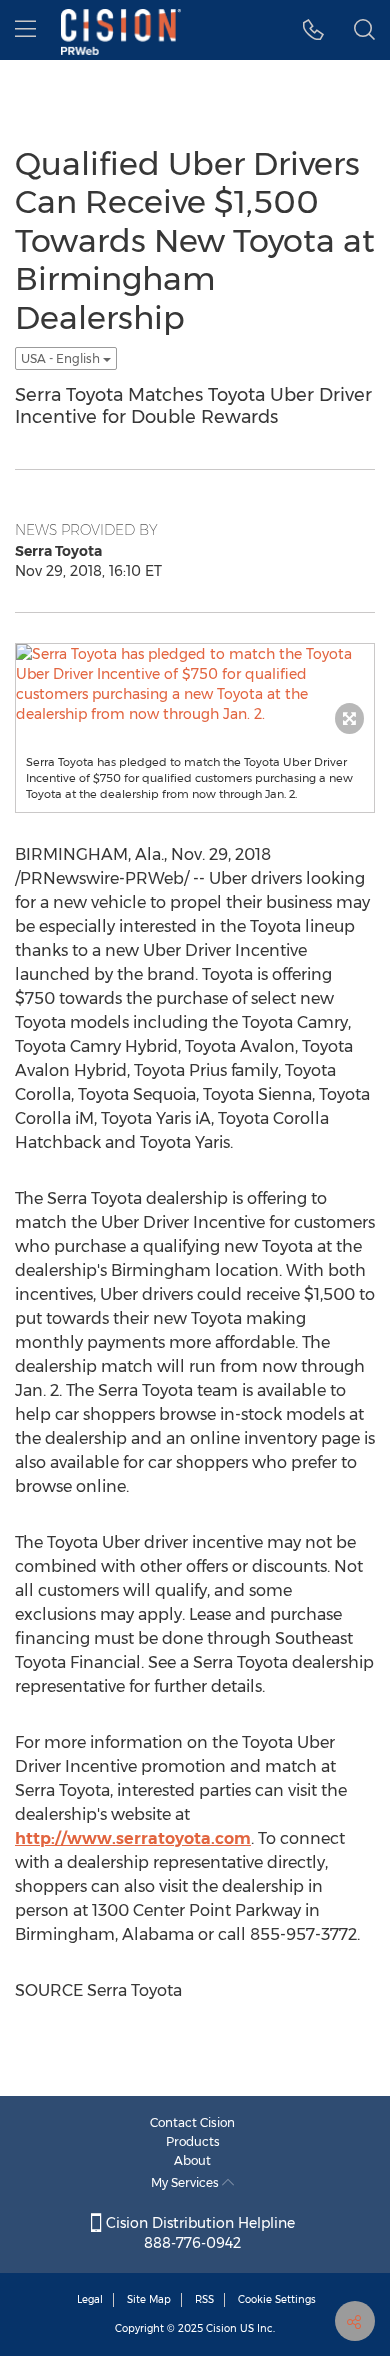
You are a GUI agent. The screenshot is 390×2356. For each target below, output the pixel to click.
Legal (90, 2299)
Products (193, 2141)
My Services (186, 2182)
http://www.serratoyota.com (133, 1838)
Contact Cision (192, 2122)
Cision (221, 2328)
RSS (204, 2299)
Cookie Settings (277, 2299)
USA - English (62, 358)
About (192, 2160)
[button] (313, 30)
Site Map (149, 2299)
